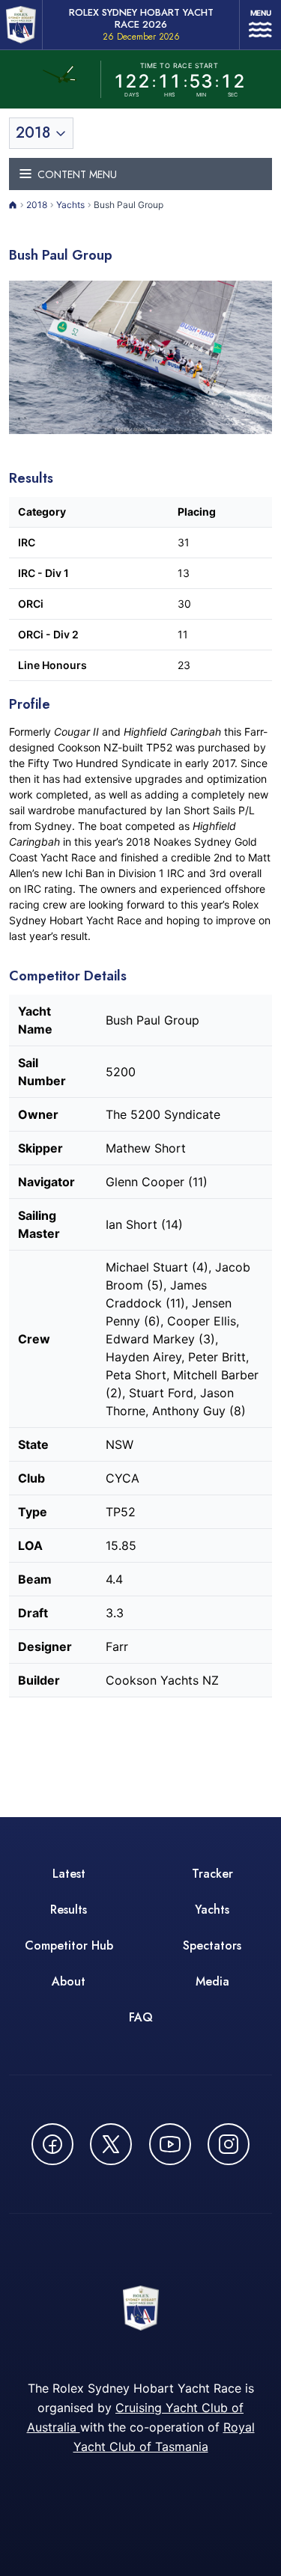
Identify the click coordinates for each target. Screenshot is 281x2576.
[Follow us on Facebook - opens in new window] (52, 2144)
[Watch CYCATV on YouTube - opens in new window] (170, 2144)
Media (212, 1981)
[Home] (13, 205)
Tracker (212, 1874)
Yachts (70, 205)
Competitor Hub (69, 1945)
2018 (37, 205)
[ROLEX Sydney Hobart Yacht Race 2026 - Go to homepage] (21, 25)
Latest (69, 1874)
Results (69, 1910)
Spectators (212, 1945)
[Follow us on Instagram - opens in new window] (229, 2144)
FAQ (141, 2017)
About (69, 1981)
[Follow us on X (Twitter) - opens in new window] (111, 2144)
